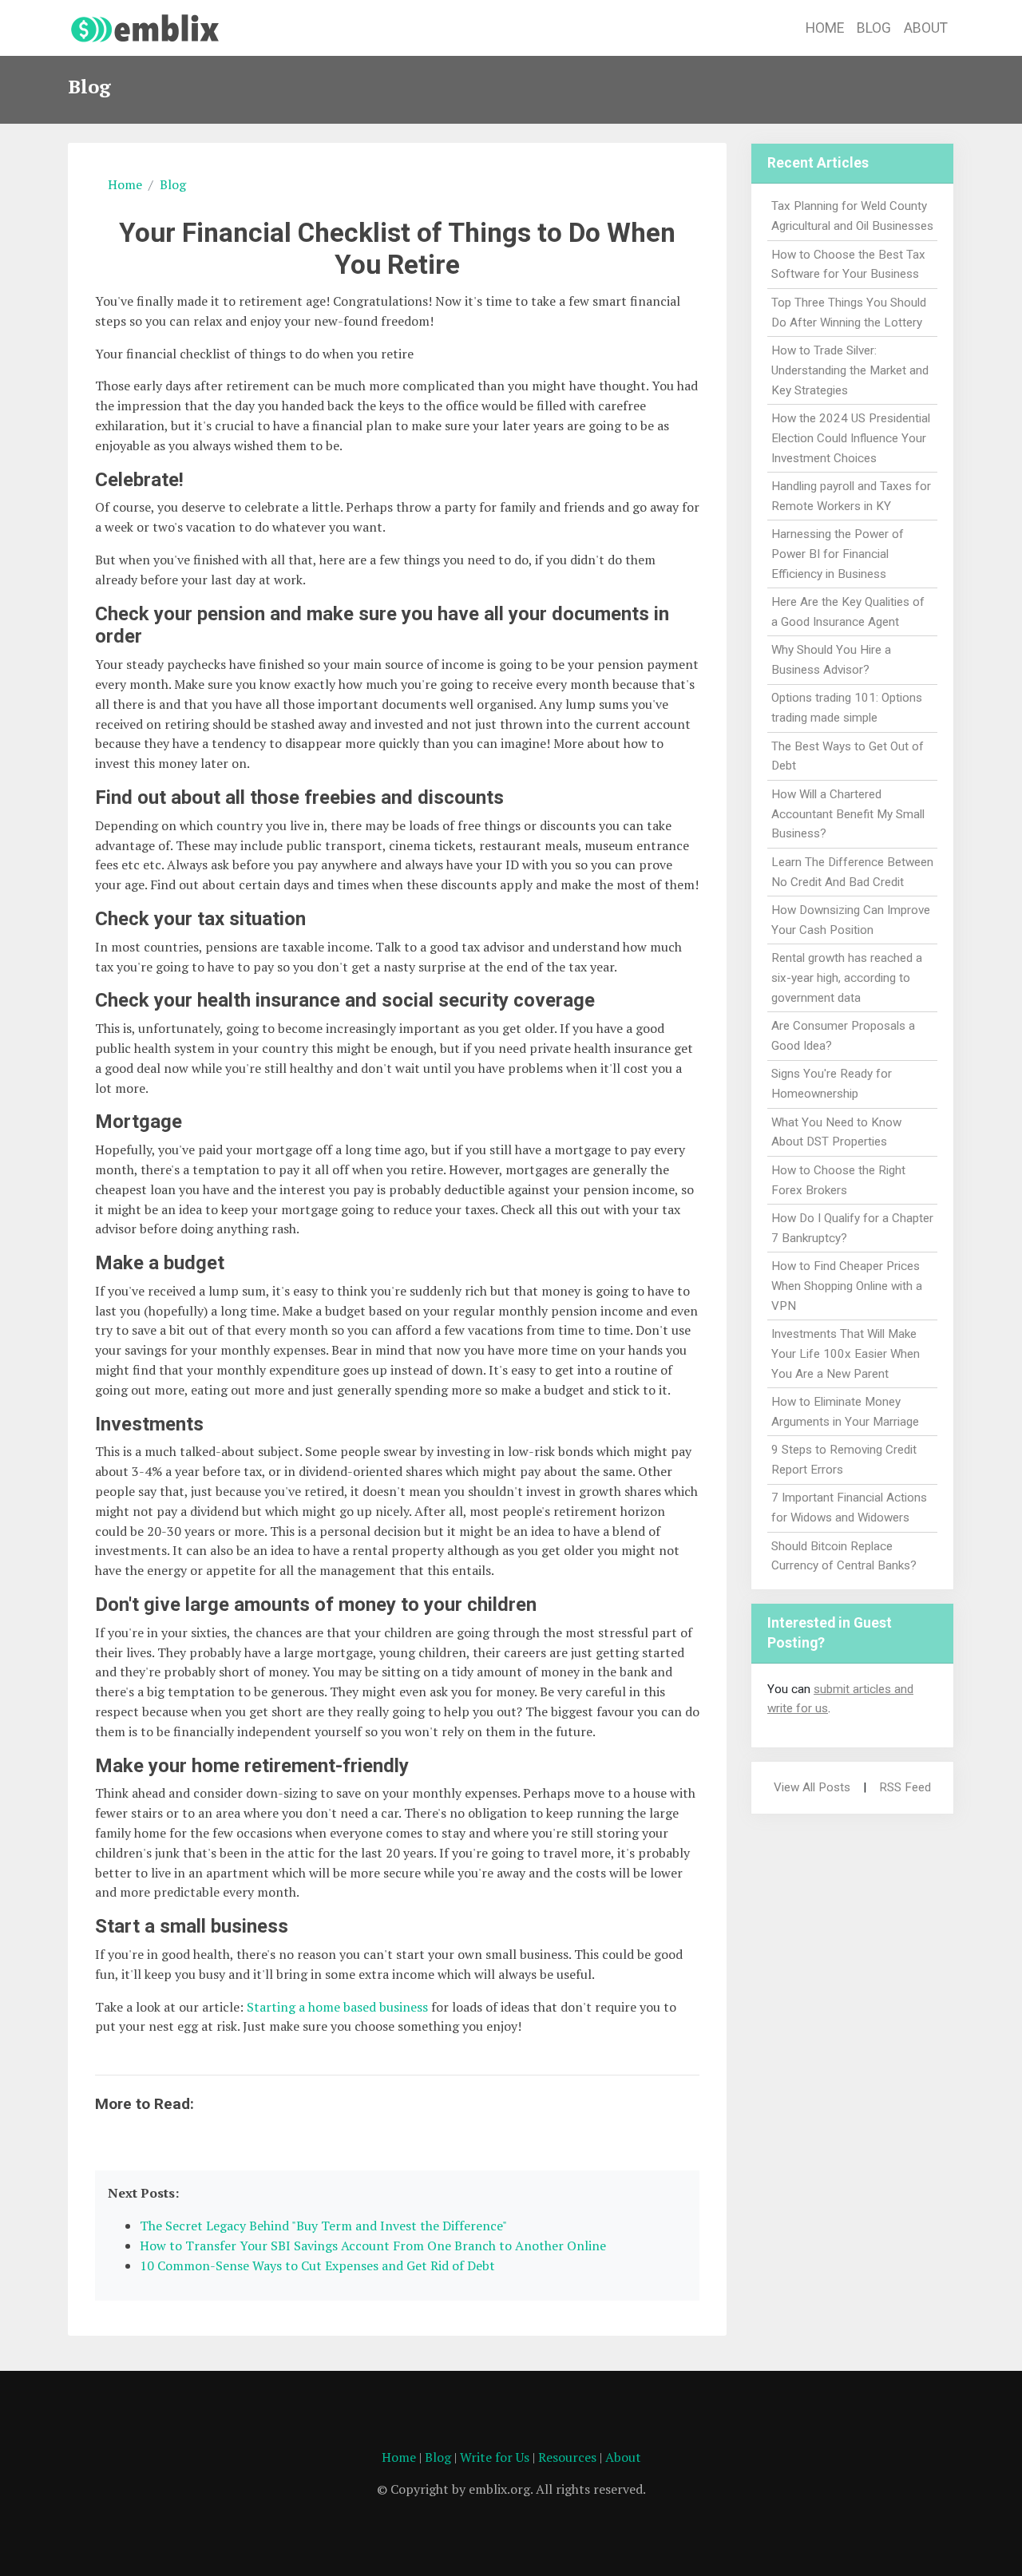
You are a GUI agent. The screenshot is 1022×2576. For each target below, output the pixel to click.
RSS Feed (905, 1787)
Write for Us (495, 2457)
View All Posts (812, 1787)
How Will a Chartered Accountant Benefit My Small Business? (848, 814)
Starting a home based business (337, 2007)
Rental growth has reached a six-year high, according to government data (847, 978)
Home (825, 28)
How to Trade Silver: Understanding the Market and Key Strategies (850, 370)
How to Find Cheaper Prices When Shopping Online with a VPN (847, 1286)
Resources (567, 2457)
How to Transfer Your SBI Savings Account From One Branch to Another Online (373, 2246)
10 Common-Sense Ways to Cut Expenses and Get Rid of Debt (317, 2265)
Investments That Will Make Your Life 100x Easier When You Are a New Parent (846, 1354)
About (926, 28)
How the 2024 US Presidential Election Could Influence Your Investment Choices (851, 438)
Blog (874, 28)
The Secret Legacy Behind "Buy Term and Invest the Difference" (323, 2226)
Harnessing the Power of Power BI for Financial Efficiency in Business (838, 554)
